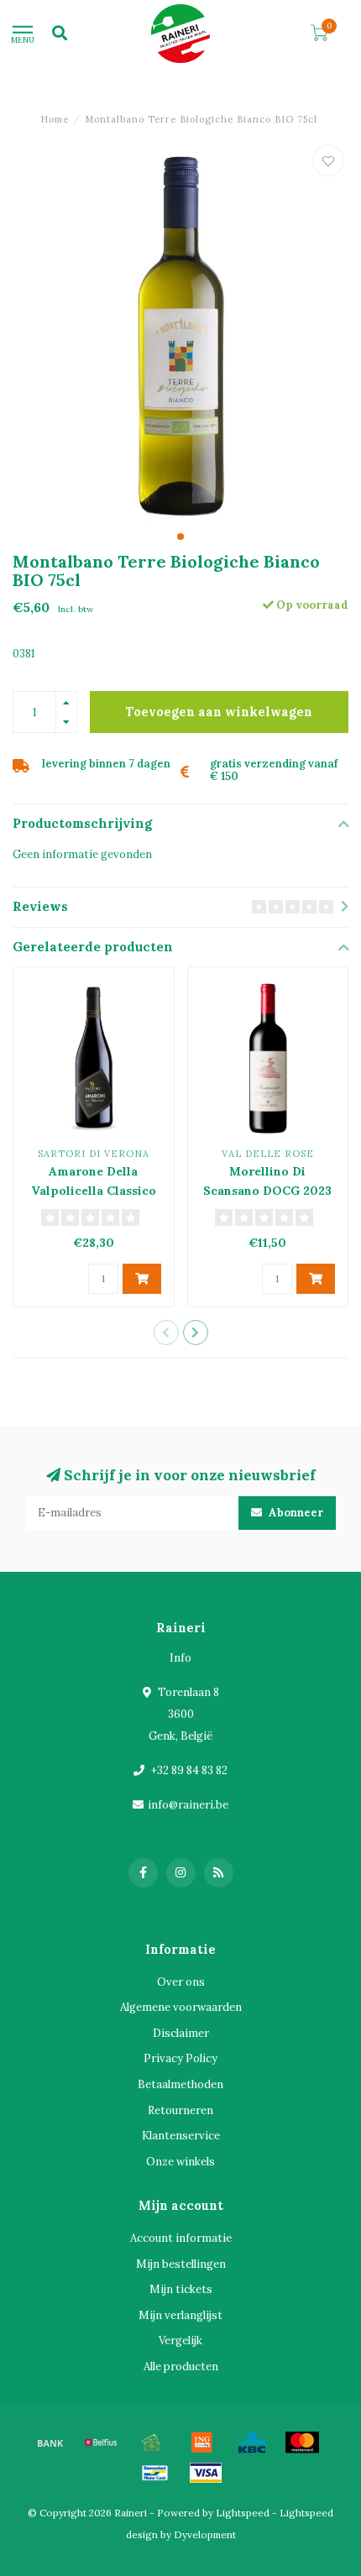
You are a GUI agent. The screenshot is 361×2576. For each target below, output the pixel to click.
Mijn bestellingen (181, 2264)
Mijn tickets (181, 2289)
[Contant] (151, 2442)
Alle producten (181, 2367)
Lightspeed (243, 2513)
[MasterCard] (302, 2442)
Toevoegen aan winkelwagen (219, 712)
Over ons (181, 1982)
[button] (180, 537)
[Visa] (206, 2473)
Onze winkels (180, 2162)
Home (55, 119)
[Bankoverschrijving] (50, 2442)
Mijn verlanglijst (180, 2315)
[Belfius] (101, 2442)
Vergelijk (180, 2340)
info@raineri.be (188, 1805)
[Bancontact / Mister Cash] (155, 2473)
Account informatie (181, 2238)
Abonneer (295, 1513)
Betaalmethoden (180, 2084)
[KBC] (252, 2442)
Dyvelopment (205, 2534)
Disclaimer (181, 2033)
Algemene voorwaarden (181, 2007)
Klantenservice (181, 2136)
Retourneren (180, 2110)
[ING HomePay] (201, 2442)
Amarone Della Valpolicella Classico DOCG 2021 (94, 1191)
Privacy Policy (180, 2058)
